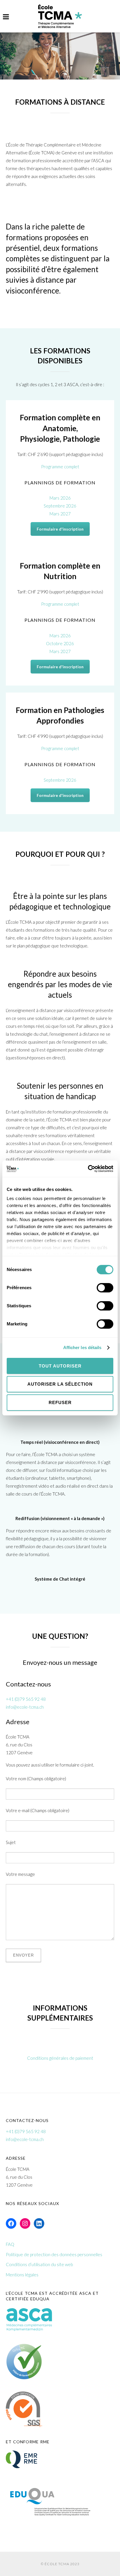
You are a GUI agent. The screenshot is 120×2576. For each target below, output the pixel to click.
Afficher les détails (82, 1347)
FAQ (10, 2244)
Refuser (60, 1402)
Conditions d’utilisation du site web (39, 2264)
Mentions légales (22, 2275)
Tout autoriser (60, 1366)
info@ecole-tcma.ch (25, 1707)
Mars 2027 (60, 514)
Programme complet (60, 467)
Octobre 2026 (60, 643)
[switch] (105, 1290)
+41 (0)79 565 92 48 (26, 1699)
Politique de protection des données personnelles (54, 2254)
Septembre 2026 (60, 506)
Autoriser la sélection (60, 1384)
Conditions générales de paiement (60, 2058)
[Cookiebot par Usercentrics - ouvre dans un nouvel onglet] (88, 1169)
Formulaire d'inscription (60, 529)
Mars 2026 (60, 498)
